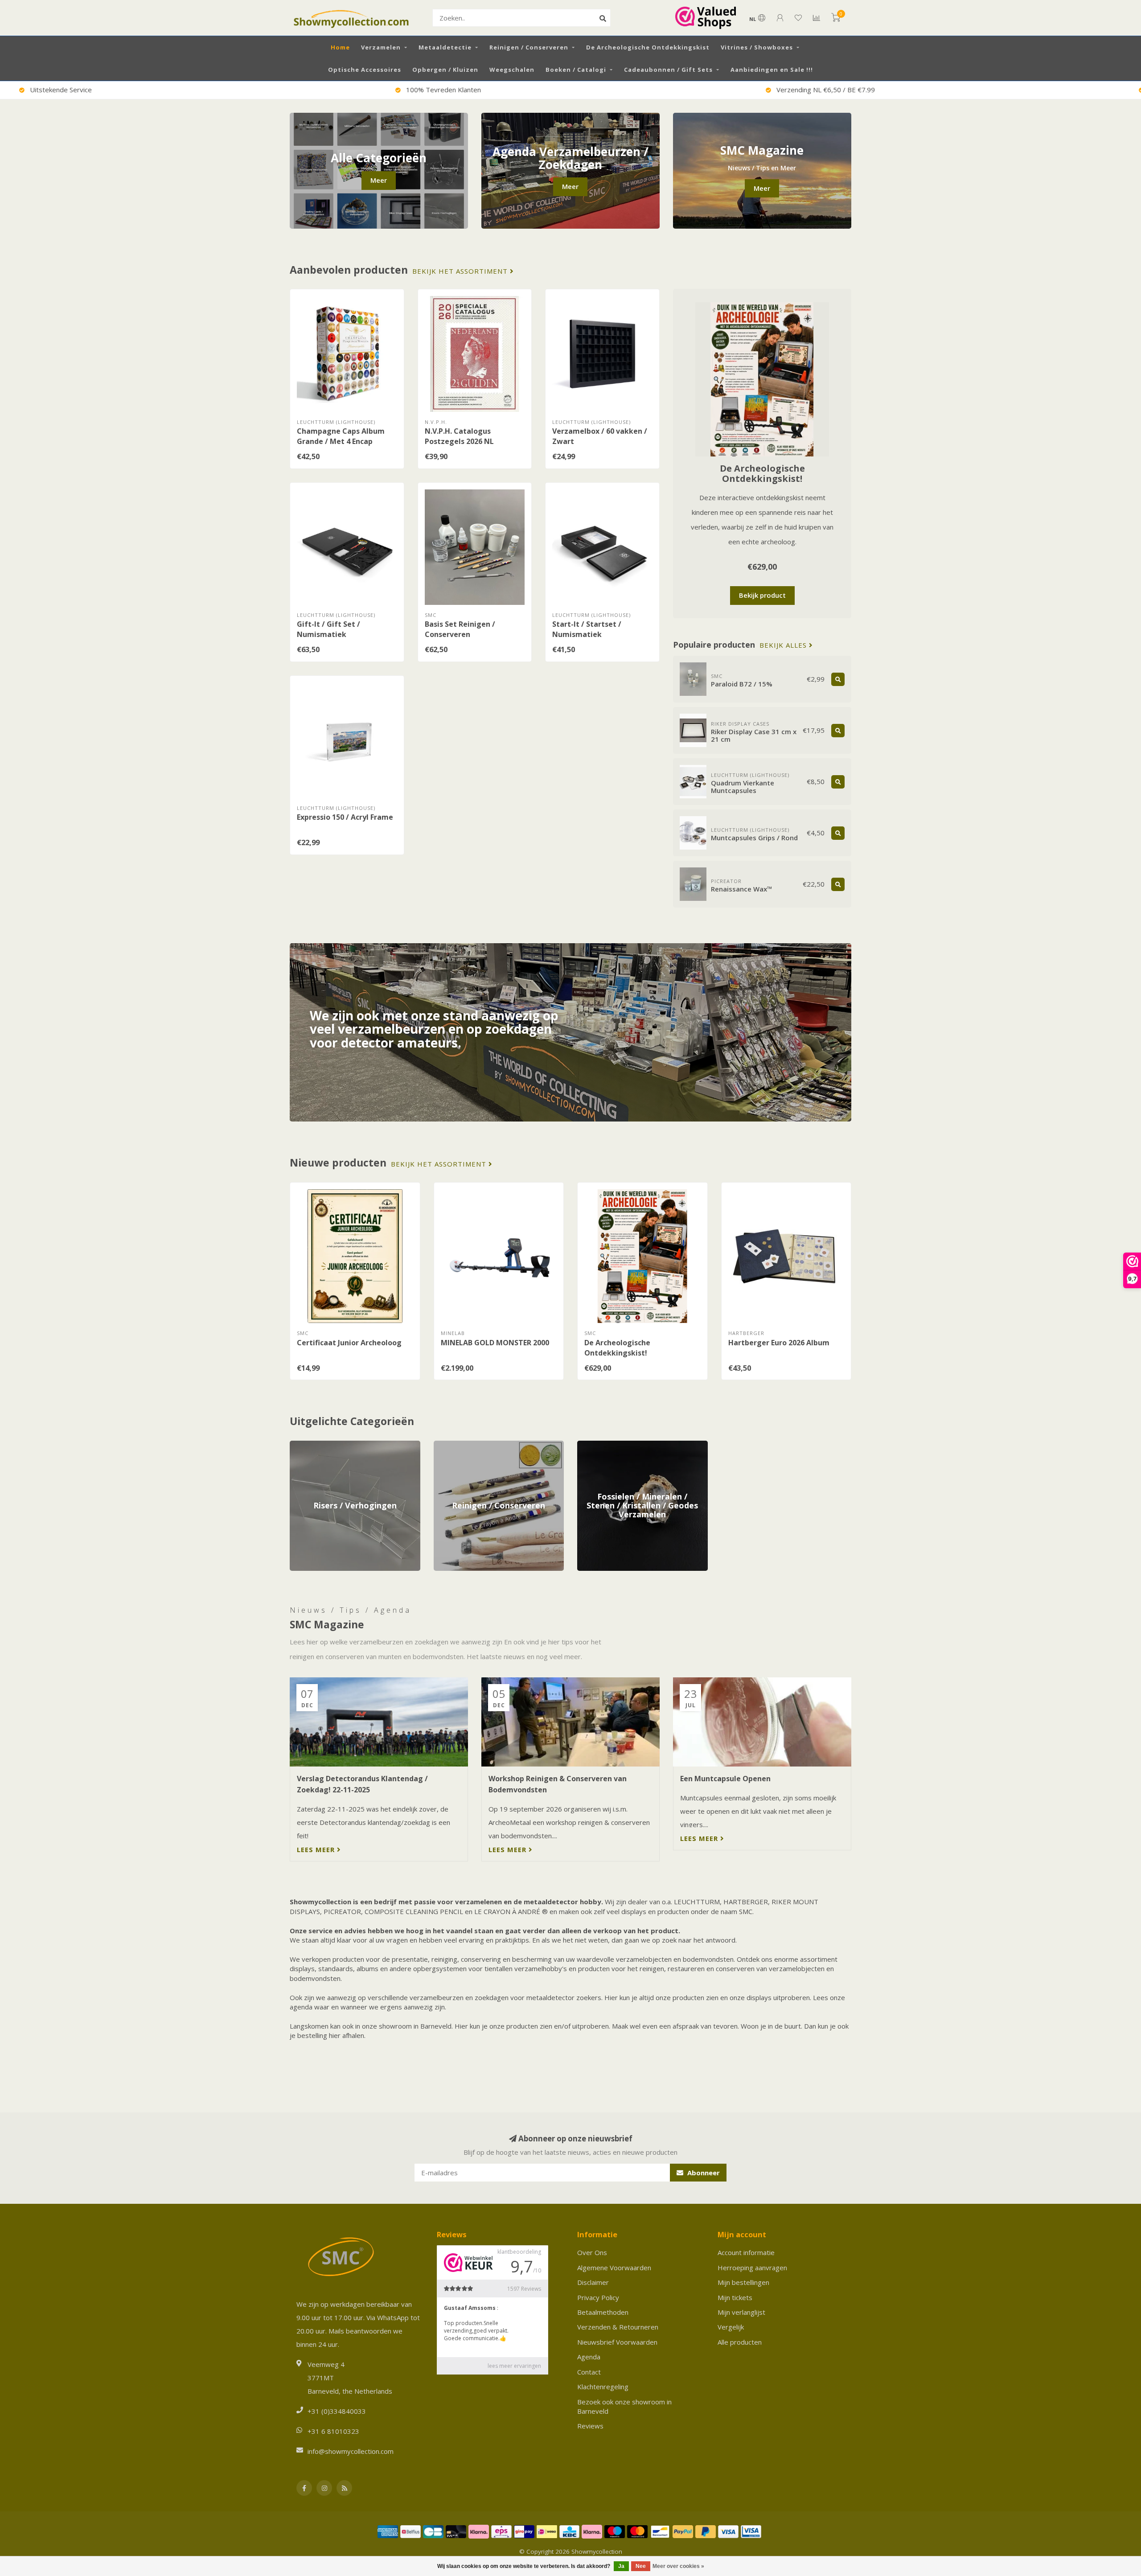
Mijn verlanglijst (741, 2312)
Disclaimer (593, 2282)
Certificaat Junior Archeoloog (349, 1343)
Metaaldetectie (445, 47)
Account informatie (746, 2252)
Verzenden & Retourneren (618, 2327)
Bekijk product (762, 595)
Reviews (590, 2426)
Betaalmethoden (603, 2312)
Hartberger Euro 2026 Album (779, 1343)
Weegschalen (512, 70)
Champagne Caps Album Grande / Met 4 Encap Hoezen (341, 441)
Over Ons (592, 2252)
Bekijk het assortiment (461, 271)
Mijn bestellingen (743, 2282)
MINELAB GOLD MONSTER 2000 (495, 1343)
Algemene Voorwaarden (614, 2268)
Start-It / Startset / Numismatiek (587, 629)
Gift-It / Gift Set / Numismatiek (328, 629)
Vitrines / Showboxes (757, 47)
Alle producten (740, 2342)
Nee (641, 2566)
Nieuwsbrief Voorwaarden (617, 2342)
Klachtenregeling (603, 2387)
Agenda (589, 2357)
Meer (379, 180)
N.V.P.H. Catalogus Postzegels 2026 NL (459, 436)
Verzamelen (381, 47)
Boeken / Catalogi (576, 70)
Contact (589, 2372)
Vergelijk (731, 2327)
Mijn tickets (735, 2297)
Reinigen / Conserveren (529, 47)
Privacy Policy (598, 2297)
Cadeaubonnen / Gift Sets (668, 70)
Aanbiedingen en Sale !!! (772, 70)
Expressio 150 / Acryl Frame (345, 817)
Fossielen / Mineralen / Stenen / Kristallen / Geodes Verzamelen (641, 1450)
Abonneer (703, 2173)
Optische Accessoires (365, 70)
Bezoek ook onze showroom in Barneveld (624, 2406)
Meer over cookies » (678, 2566)
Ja (621, 2566)
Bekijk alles (784, 645)
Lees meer (317, 1849)
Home (340, 47)
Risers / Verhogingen (322, 1445)
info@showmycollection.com (351, 2451)
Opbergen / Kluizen (445, 70)
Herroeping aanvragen (752, 2268)
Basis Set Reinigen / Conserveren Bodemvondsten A (460, 634)
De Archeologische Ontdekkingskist (648, 47)
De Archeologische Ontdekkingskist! (762, 473)
